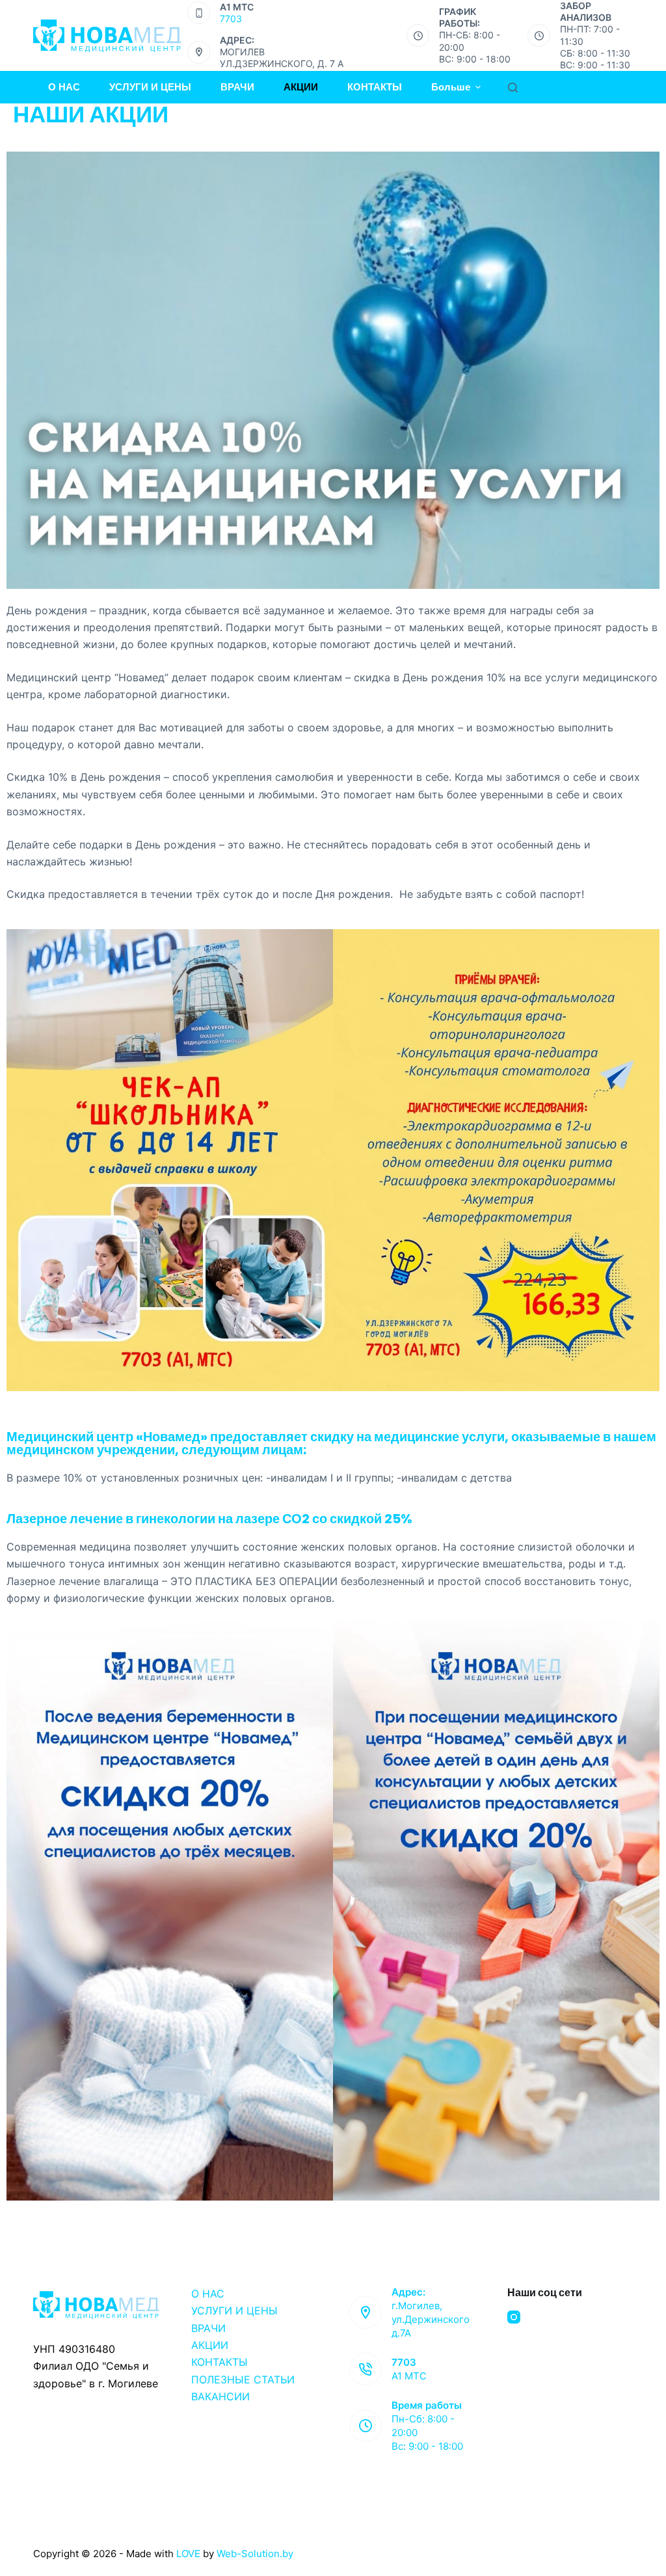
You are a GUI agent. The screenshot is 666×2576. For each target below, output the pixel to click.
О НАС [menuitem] (64, 87)
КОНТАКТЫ (220, 2362)
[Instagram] (514, 2317)
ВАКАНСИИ (220, 2396)
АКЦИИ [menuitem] (301, 87)
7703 (231, 19)
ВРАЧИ (208, 2328)
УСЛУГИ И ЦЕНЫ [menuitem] (150, 87)
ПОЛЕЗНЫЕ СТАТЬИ (243, 2379)
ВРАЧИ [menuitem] (237, 87)
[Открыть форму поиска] (513, 88)
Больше (451, 87)
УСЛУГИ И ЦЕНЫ (234, 2311)
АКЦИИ (210, 2345)
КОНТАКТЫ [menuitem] (375, 87)
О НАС (208, 2294)
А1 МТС (409, 2376)
